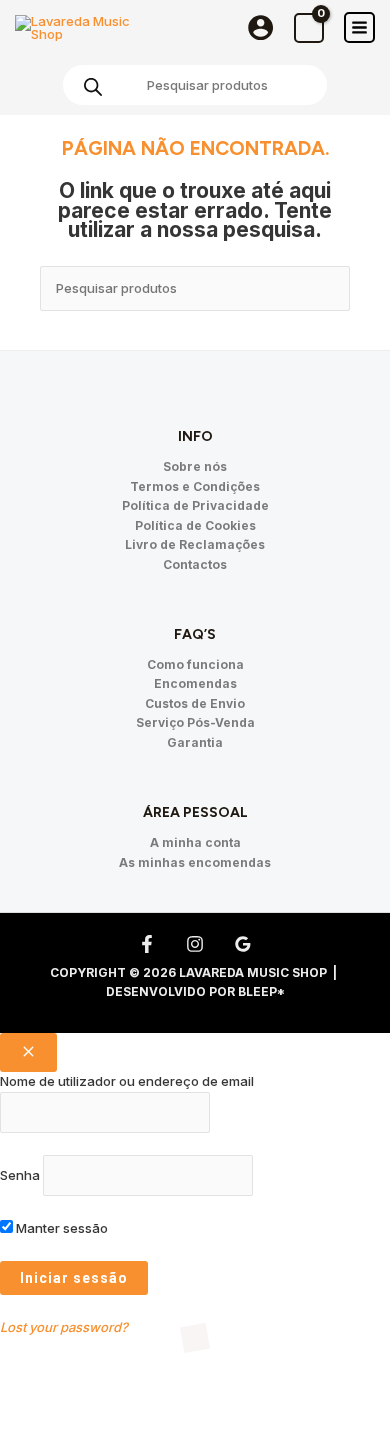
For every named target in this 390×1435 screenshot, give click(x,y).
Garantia (195, 742)
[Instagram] (195, 944)
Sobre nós (195, 466)
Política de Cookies (195, 525)
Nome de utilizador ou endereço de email (127, 1081)
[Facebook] (147, 944)
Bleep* (261, 991)
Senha (20, 1175)
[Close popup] (28, 1052)
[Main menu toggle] (359, 27)
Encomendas (195, 683)
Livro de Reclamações (195, 544)
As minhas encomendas (195, 862)
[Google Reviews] (243, 944)
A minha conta (195, 842)
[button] (44, 1386)
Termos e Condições (195, 486)
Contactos (195, 564)
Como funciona (195, 664)
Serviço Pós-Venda (195, 722)
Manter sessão (60, 1228)
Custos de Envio (195, 703)
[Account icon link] (260, 27)
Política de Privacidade (195, 505)
